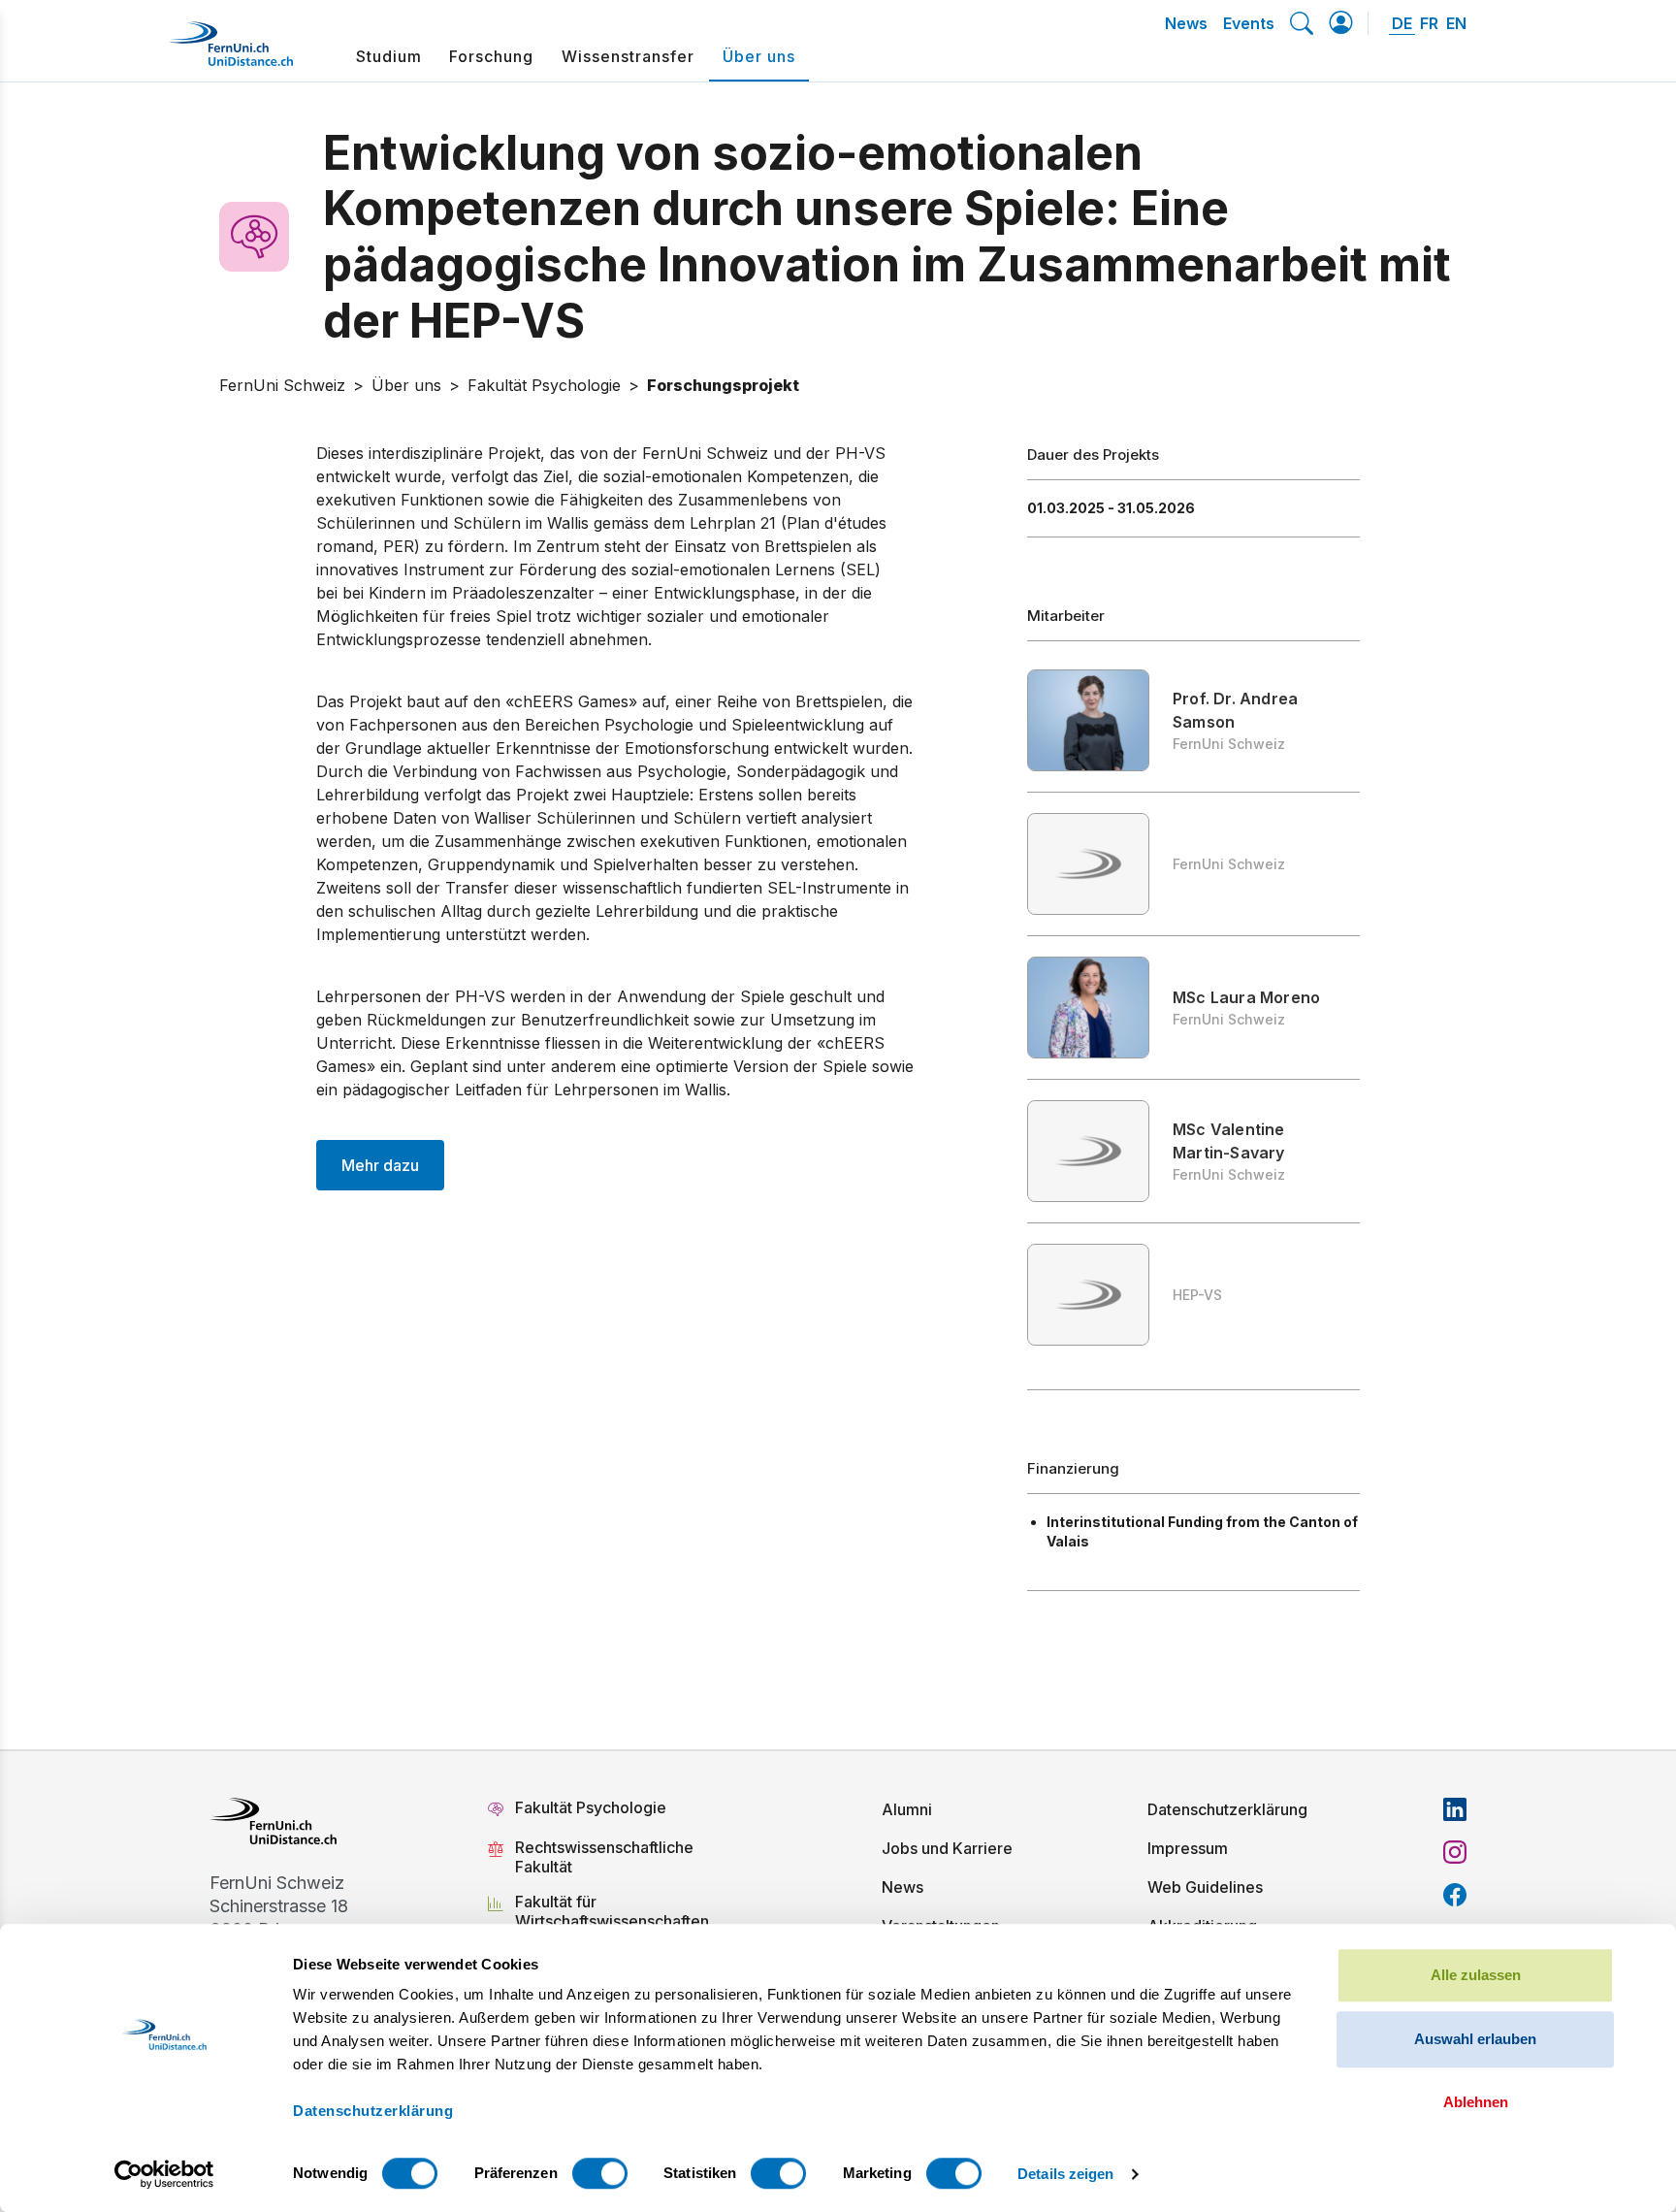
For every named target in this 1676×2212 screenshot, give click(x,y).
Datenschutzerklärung (1227, 1809)
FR (1429, 23)
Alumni (907, 1809)
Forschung (491, 56)
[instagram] (1455, 1852)
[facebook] (1455, 1895)
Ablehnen (1476, 2102)
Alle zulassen (1476, 1975)
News (1186, 23)
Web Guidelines (1205, 1887)
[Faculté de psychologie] (267, 237)
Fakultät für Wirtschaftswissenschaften (612, 1911)
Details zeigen (1065, 2174)
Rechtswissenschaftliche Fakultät (604, 1857)
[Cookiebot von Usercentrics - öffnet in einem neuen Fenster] (164, 2174)
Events (1249, 23)
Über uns (759, 56)
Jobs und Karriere (947, 1848)
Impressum (1188, 1848)
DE (1402, 23)
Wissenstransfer (628, 56)
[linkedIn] (1455, 1809)
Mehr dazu (380, 1165)
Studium (389, 56)
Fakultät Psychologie (593, 1807)
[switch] (600, 2173)
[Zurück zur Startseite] (231, 51)
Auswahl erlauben (1475, 2039)
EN (1456, 23)
